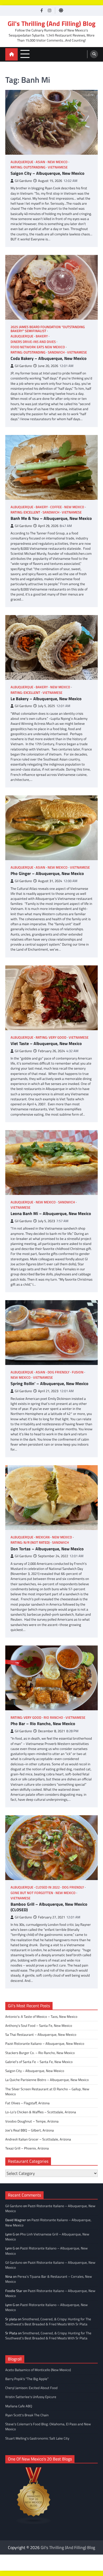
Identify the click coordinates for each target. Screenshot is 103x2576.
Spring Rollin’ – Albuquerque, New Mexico (50, 1384)
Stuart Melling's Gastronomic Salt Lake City (37, 2438)
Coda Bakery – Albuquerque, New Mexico (49, 358)
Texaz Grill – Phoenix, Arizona (27, 2148)
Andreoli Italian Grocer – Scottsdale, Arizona (38, 2139)
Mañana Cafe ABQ (19, 2406)
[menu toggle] (25, 54)
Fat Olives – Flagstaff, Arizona (27, 2103)
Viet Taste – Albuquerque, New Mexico (46, 1044)
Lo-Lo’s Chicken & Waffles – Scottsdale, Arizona (41, 2112)
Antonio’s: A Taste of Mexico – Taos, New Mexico (41, 2016)
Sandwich (56, 352)
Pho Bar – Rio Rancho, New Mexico (43, 1724)
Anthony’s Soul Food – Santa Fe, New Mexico (39, 2025)
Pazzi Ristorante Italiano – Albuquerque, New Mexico (45, 2043)
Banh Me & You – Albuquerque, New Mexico (51, 518)
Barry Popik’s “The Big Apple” (27, 2379)
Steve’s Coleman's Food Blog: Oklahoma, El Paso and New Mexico (48, 2426)
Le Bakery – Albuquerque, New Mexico (46, 699)
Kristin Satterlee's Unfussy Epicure (31, 2397)
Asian (40, 162)
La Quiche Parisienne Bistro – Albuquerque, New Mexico (47, 2080)
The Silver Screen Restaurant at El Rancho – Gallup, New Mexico (47, 2091)
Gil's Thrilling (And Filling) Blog (51, 24)
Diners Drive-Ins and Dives (33, 342)
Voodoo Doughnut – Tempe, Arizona (32, 2121)
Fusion (78, 1372)
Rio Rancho (53, 1718)
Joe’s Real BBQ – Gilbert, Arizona (30, 2130)
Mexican (43, 1537)
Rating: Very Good (51, 1037)
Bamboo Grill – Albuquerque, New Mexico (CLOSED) (49, 1907)
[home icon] (11, 54)
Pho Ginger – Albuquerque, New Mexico (47, 874)
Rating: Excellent (25, 512)
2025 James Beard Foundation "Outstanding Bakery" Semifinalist (48, 329)
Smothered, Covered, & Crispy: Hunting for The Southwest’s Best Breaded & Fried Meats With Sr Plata (48, 2321)
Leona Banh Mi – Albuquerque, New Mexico (51, 1214)
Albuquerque (22, 162)
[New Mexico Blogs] (34, 2523)
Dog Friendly (58, 1372)
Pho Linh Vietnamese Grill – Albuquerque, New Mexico (47, 2237)
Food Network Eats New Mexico (38, 347)
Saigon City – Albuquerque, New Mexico (48, 173)
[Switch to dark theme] (61, 10)
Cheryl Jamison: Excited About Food (31, 2388)
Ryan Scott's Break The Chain (27, 2415)
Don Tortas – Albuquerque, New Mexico (47, 1549)
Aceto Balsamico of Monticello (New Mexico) (38, 2370)
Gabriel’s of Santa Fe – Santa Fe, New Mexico (39, 2062)
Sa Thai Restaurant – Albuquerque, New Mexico (41, 2034)
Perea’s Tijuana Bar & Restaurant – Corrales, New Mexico (49, 2279)
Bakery (42, 336)
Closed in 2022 (48, 1887)
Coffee (56, 507)
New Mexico (58, 162)
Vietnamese (58, 167)
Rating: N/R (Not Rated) (30, 1543)
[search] (94, 54)
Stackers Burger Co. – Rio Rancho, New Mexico (40, 2053)
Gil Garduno (23, 181)
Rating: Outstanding (28, 167)
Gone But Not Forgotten (32, 1893)
